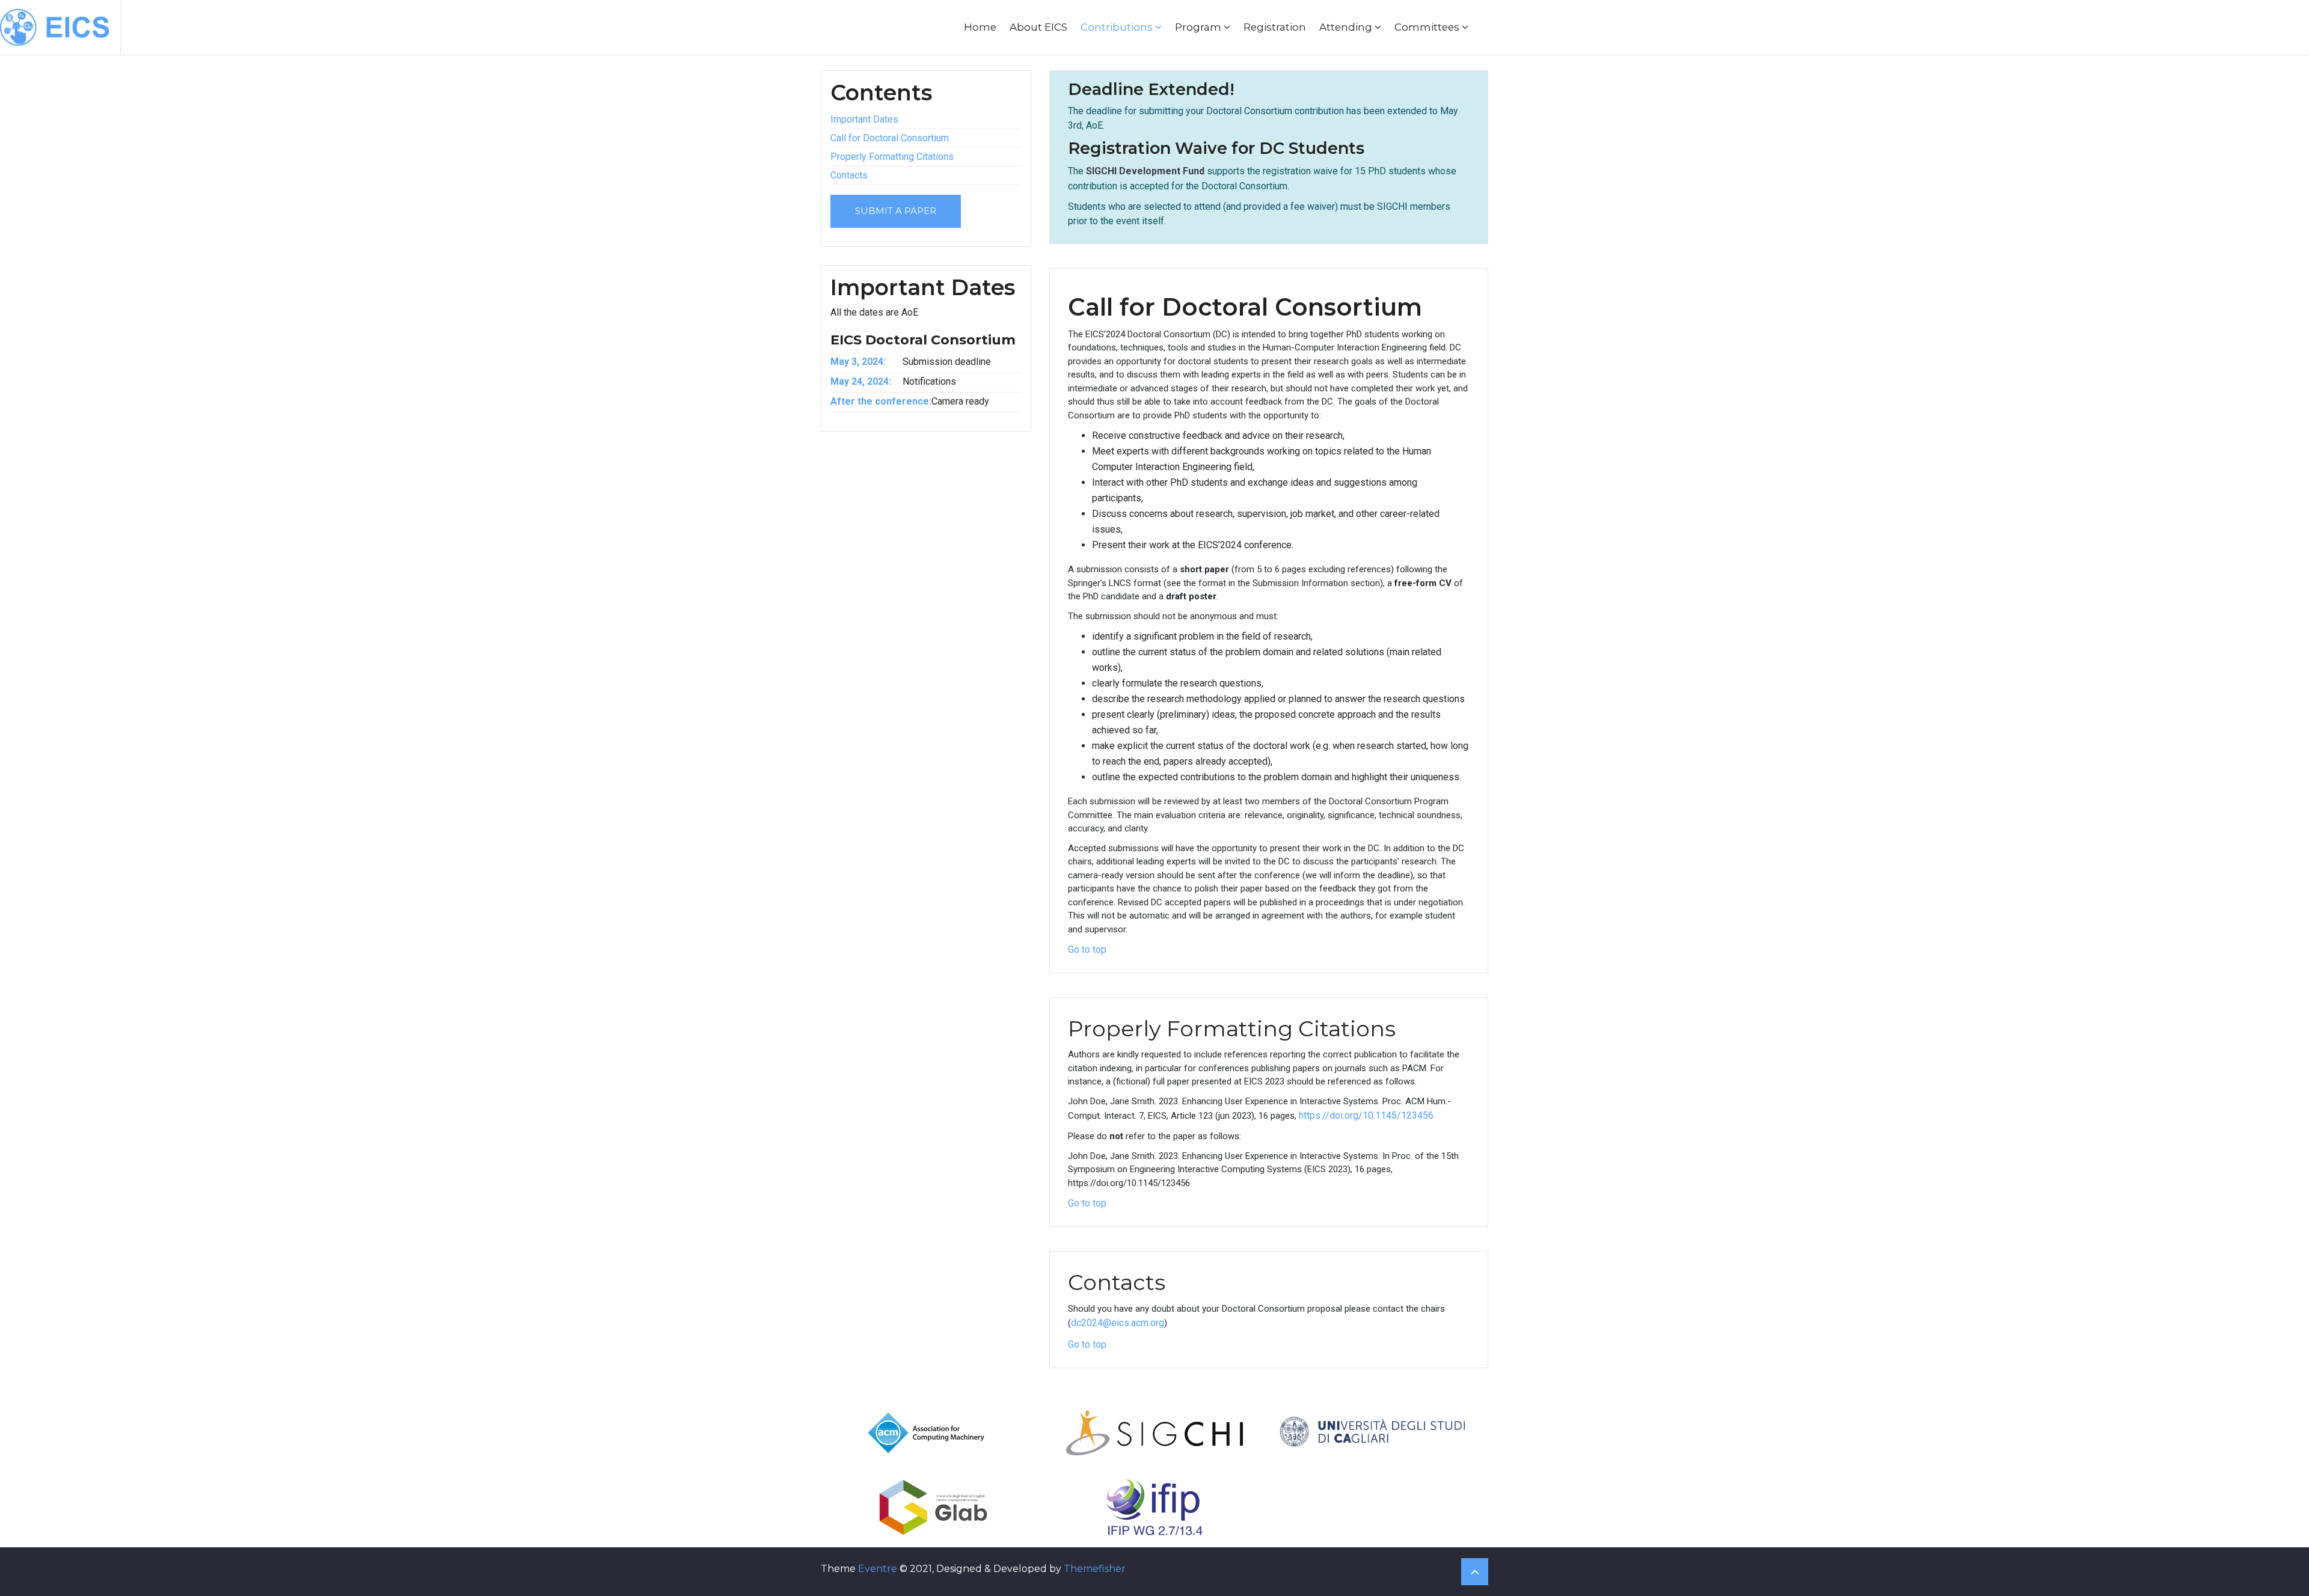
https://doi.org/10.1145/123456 (1366, 1115)
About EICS (1038, 27)
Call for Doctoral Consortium (890, 138)
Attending (1347, 27)
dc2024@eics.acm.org (1118, 1323)
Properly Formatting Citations (892, 157)
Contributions (1118, 27)
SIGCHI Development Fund (1145, 171)
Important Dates (864, 119)
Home (980, 27)
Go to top (1087, 949)
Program (1199, 27)
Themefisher (1095, 1569)
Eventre (878, 1569)
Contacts (849, 175)
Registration (1275, 27)
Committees (1428, 27)
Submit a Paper (896, 211)
